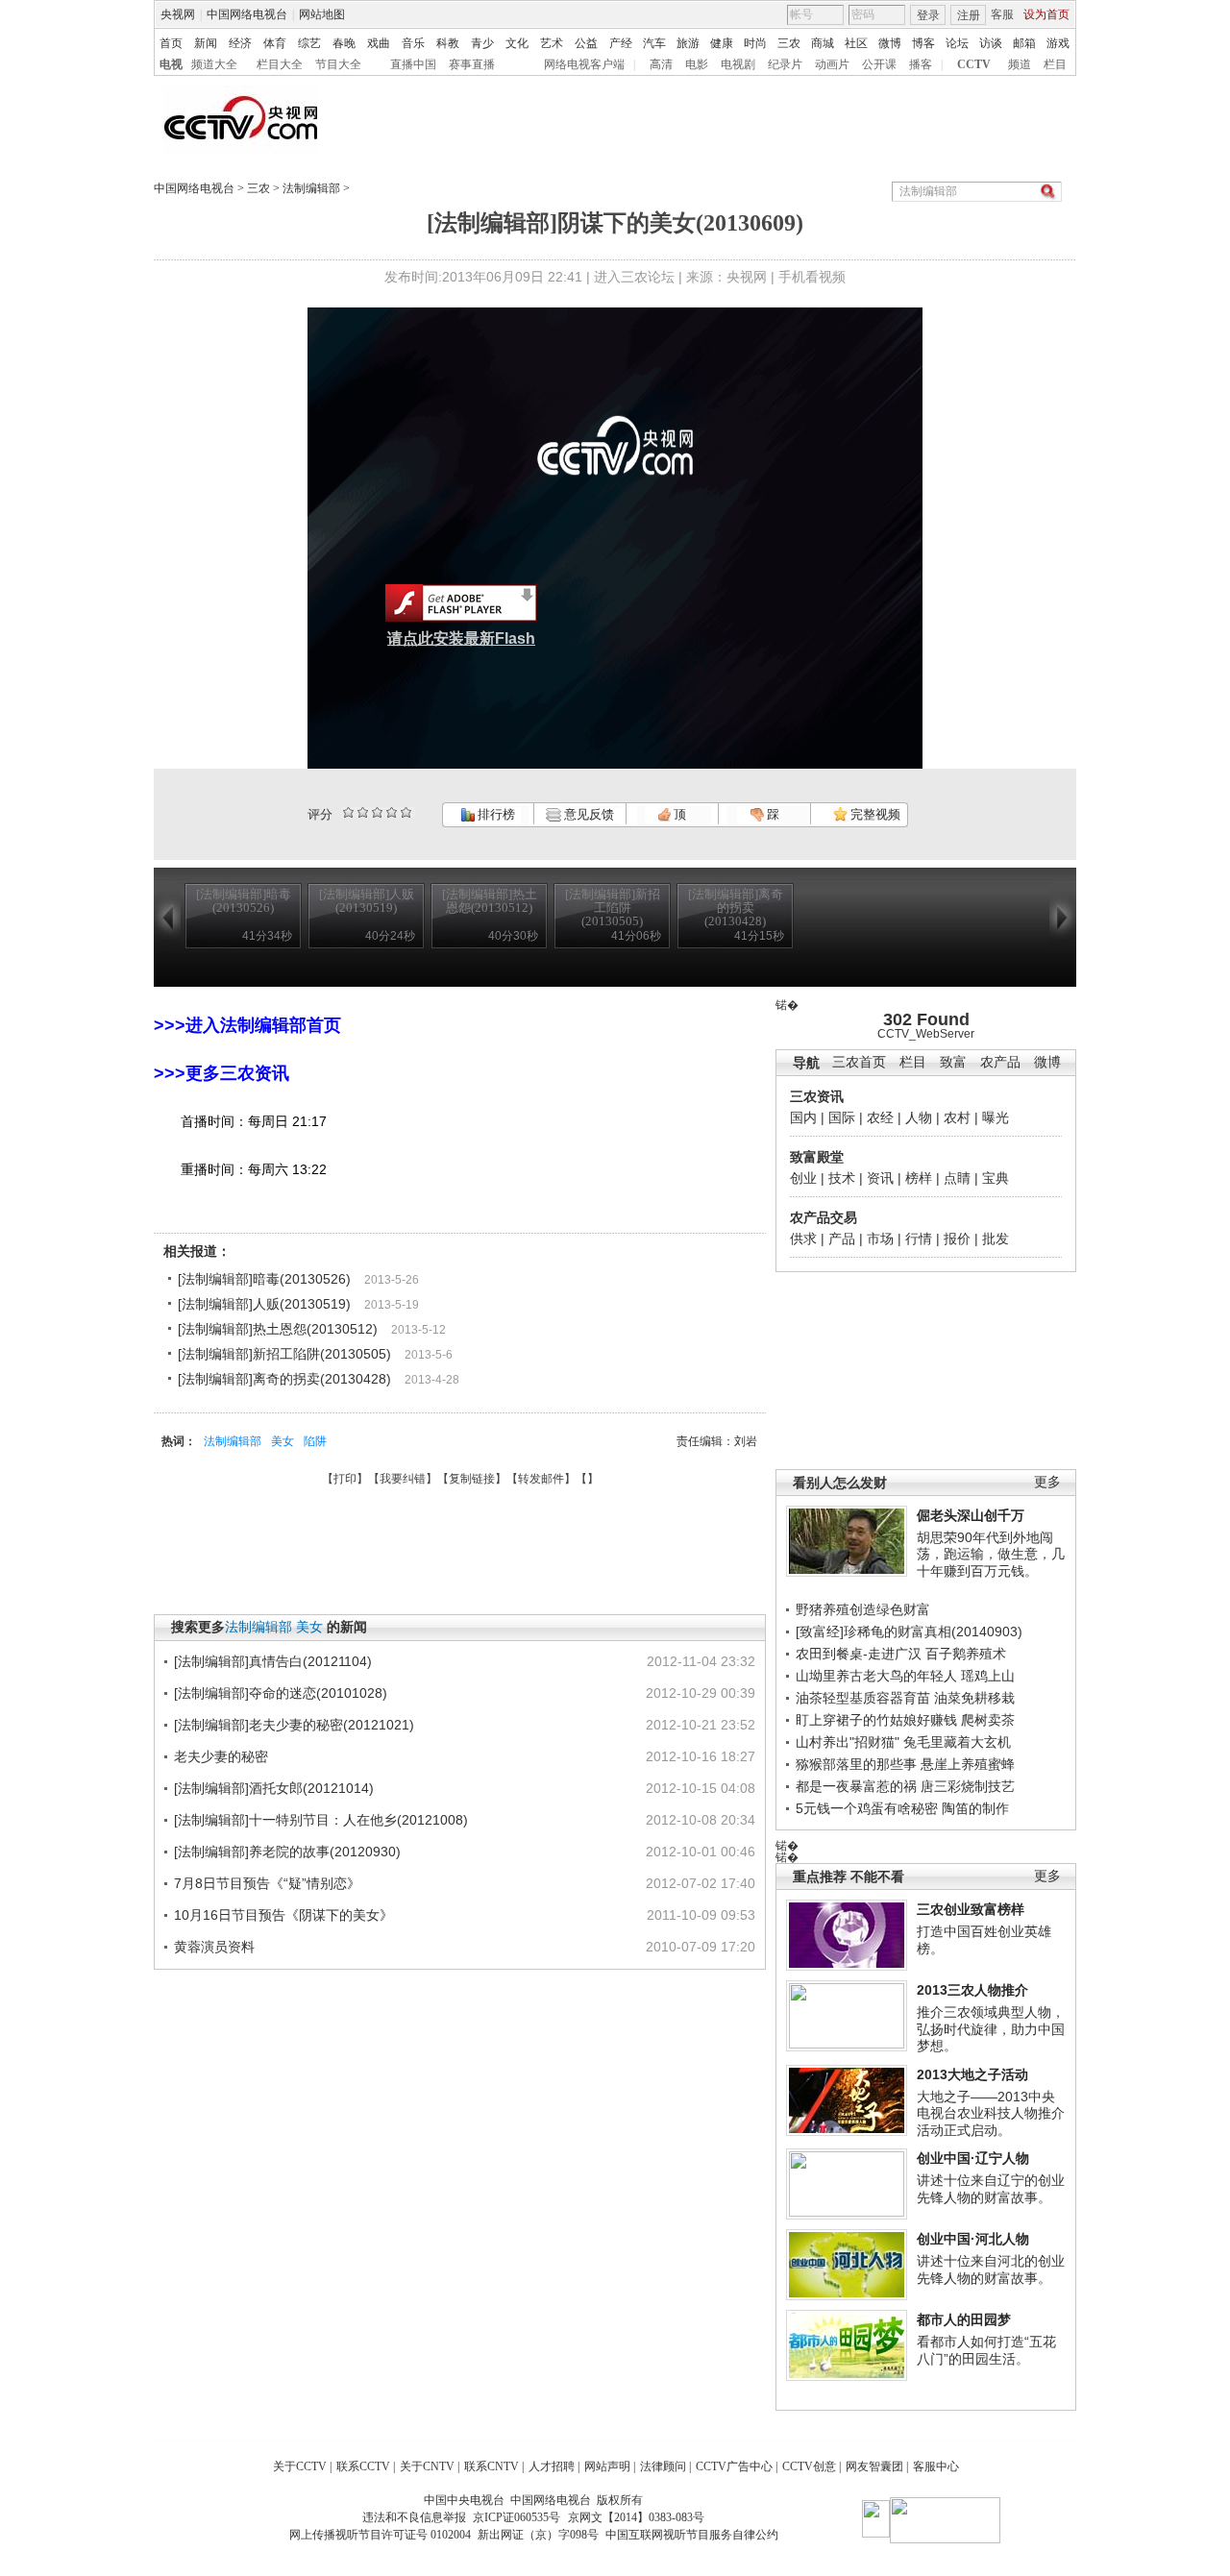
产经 (621, 43)
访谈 (991, 43)
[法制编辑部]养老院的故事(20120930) (287, 1852)
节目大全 (338, 64)
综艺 (309, 43)
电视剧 (738, 64)
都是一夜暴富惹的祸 (856, 1786)
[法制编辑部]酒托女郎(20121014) (274, 1788)
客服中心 (936, 2466)
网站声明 (607, 2466)
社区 (856, 43)
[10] (406, 812)
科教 (448, 43)
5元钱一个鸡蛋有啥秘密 (867, 1808)
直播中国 (413, 64)
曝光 (996, 1117)
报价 (957, 1239)
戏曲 (379, 43)
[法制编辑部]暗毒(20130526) (264, 1279)
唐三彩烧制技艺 (968, 1786)
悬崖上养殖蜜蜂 (968, 1764)
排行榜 (495, 814)
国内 (803, 1117)
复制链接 (472, 1479)
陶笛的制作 (975, 1808)
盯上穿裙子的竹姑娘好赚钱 (876, 1720)
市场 (880, 1239)
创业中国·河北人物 (973, 2239)
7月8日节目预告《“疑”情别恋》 (267, 1883)
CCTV (974, 64)
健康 (722, 43)
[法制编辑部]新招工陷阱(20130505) (284, 1354)
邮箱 (1024, 43)
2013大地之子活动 (972, 2074)
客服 (1002, 14)
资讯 (880, 1178)
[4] (363, 812)
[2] (348, 812)
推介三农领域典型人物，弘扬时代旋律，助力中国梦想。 (991, 2029)
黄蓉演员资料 (214, 1947)
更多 (1047, 1482)
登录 (928, 15)
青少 (482, 43)
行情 (919, 1239)
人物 (919, 1117)
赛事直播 (472, 64)
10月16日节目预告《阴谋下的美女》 (283, 1915)
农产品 (1000, 1062)
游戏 (1058, 43)
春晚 (344, 43)
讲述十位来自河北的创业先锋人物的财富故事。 (991, 2269)
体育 (275, 43)
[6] (377, 812)
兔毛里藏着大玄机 (957, 1742)
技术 (842, 1178)
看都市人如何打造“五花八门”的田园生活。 (986, 2350)
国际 (842, 1117)
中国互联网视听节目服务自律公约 (692, 2535)
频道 (1020, 64)
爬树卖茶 (988, 1720)
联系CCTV (363, 2466)
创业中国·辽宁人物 (973, 2158)
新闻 (206, 43)
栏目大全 (280, 64)
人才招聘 (552, 2466)
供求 (803, 1239)
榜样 (919, 1178)
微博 (890, 43)
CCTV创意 (809, 2466)
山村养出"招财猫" (848, 1742)
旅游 (688, 43)
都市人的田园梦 (964, 2319)
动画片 (832, 64)
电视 (171, 64)
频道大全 (214, 64)
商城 (823, 43)
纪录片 (785, 64)
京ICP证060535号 (517, 2517)
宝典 (996, 1178)
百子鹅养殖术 (966, 1654)
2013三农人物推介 (972, 1990)
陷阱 (315, 1441)
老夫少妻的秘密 (221, 1756)
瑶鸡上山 (988, 1676)
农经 (880, 1117)
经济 (240, 43)
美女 (283, 1441)
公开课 (879, 64)
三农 (789, 43)
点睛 (957, 1178)
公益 (586, 43)
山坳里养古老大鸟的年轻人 (876, 1676)
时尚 (755, 43)
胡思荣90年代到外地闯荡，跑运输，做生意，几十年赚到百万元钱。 (991, 1554)
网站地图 (322, 14)
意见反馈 (587, 814)
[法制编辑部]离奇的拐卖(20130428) (284, 1379)
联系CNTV (492, 2466)
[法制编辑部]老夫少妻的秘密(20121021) (294, 1725)
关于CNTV (427, 2466)
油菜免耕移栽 (974, 1698)
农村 (957, 1117)
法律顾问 (663, 2466)
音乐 (413, 43)
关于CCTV (300, 2466)
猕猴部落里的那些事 (856, 1764)
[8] (392, 812)
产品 (842, 1239)
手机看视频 (812, 277)
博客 (923, 43)
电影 (697, 64)
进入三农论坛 (634, 277)
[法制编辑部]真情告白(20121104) (273, 1661)
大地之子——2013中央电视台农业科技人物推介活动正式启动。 (991, 2113)
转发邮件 (541, 1479)
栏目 (1055, 64)
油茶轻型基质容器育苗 (863, 1698)
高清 (661, 64)
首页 (171, 43)
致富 (953, 1062)
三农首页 (859, 1062)
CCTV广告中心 (734, 2466)
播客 (921, 64)
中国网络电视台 (247, 14)
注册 (969, 15)
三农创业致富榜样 (971, 1909)
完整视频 (874, 814)
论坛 (957, 43)
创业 (803, 1178)
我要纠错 (403, 1479)
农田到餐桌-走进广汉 (859, 1654)
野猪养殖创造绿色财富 (863, 1609)
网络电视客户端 (584, 64)
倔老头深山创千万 (971, 1515)
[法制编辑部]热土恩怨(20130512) (278, 1329)
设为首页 (1046, 14)
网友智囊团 (874, 2466)
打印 (345, 1479)
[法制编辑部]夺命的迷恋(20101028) (281, 1693)
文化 (517, 43)
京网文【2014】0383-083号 (636, 2517)
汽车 (654, 43)
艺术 (552, 43)
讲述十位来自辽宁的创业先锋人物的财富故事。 (991, 2189)
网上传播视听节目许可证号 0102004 (380, 2535)
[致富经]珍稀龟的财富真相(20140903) (909, 1631)
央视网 (178, 14)
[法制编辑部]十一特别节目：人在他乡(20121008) (321, 1820)
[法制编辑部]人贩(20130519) (264, 1304)
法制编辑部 (311, 188)
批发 (996, 1239)
